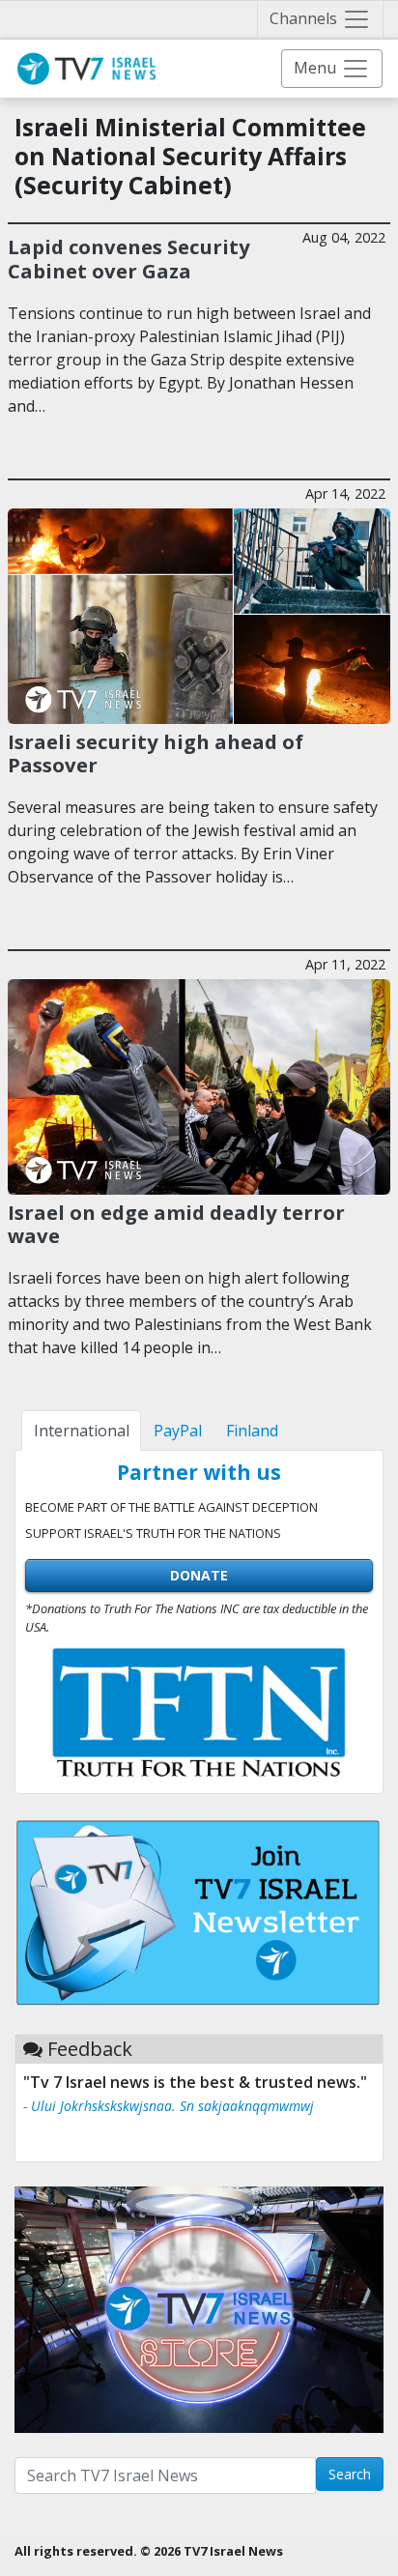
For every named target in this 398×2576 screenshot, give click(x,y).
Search (350, 2474)
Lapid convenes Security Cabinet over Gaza (129, 258)
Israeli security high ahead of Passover (156, 753)
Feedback (90, 2049)
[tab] (81, 1431)
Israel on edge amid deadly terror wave (176, 1224)
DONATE (199, 1575)
